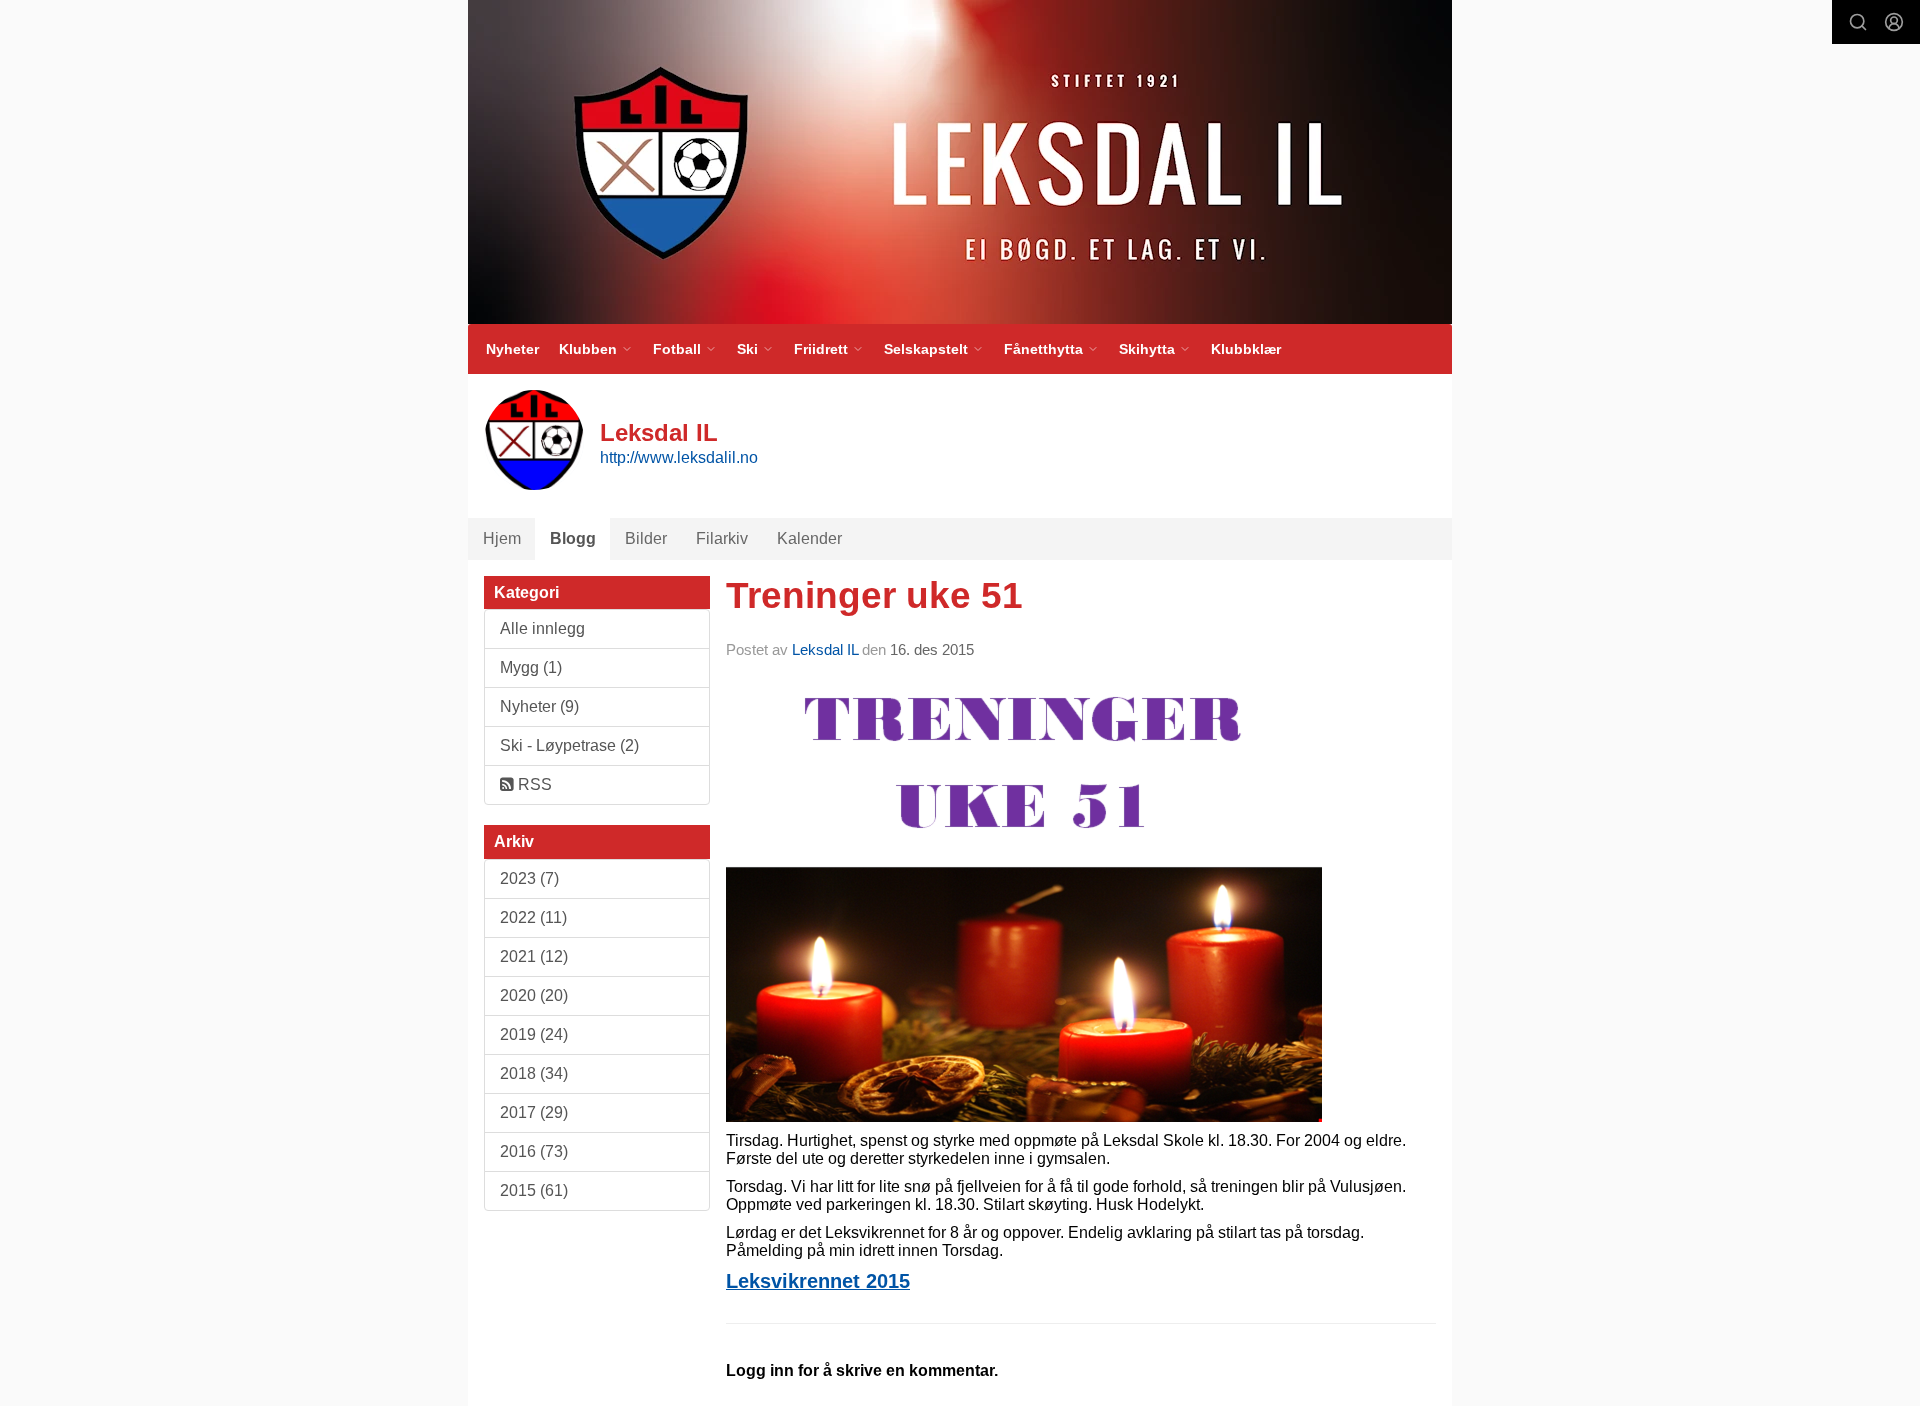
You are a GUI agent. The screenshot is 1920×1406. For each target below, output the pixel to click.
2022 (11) (533, 917)
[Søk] (1858, 22)
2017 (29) (534, 1112)
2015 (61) (534, 1190)
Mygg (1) (531, 667)
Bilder (646, 538)
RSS (533, 784)
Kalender (809, 538)
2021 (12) (534, 956)
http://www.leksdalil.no (679, 457)
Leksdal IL (825, 649)
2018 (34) (534, 1073)
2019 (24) (534, 1034)
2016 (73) (534, 1151)
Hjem (502, 538)
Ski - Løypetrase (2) (569, 745)
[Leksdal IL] (960, 162)
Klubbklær (1246, 349)
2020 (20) (534, 995)
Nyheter (512, 349)
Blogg (573, 538)
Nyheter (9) (539, 706)
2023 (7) (529, 878)
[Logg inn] (1894, 22)
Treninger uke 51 (874, 595)
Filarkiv (722, 538)
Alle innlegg (542, 628)
